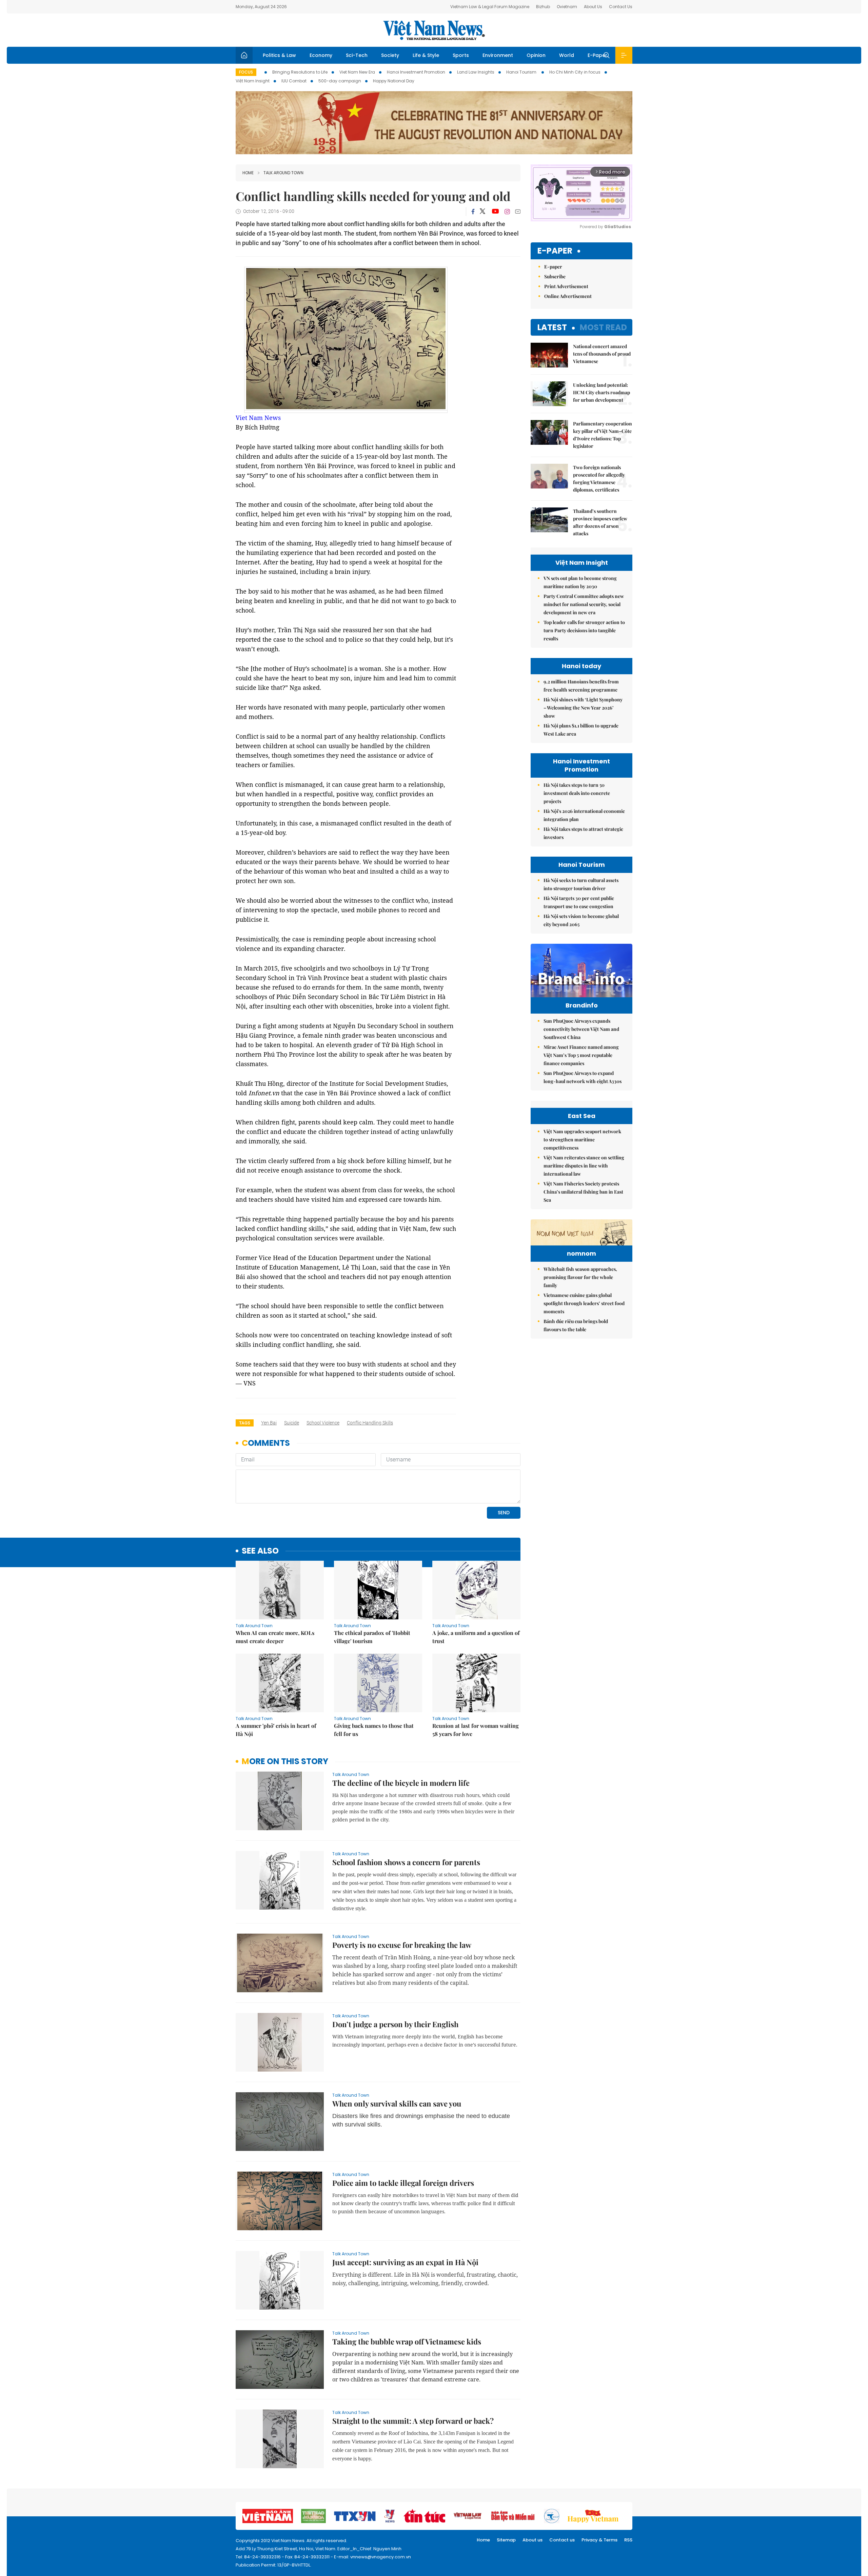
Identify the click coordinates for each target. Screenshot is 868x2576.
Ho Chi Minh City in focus (575, 72)
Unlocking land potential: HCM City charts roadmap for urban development (601, 392)
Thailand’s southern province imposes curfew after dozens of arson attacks (600, 522)
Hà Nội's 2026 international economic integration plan (584, 815)
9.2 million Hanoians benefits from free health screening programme (581, 686)
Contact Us (621, 7)
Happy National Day (394, 81)
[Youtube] (495, 212)
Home (248, 173)
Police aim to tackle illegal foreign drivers (403, 2183)
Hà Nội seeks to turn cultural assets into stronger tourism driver (581, 884)
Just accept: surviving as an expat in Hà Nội (405, 2262)
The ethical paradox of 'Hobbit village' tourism (372, 1637)
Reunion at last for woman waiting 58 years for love (476, 1730)
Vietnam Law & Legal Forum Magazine (490, 7)
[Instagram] (507, 212)
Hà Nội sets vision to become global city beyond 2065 (581, 920)
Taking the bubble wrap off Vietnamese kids (407, 2341)
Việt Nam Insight (253, 81)
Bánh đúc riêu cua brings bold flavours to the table (576, 1325)
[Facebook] (473, 212)
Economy (321, 55)
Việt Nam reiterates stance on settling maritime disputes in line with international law (584, 1166)
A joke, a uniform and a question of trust (476, 1637)
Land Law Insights (476, 72)
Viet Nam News (258, 418)
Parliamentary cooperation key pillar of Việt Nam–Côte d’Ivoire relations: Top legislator (603, 435)
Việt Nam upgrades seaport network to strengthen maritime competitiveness (582, 1140)
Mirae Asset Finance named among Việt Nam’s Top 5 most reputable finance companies (581, 1055)
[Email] (518, 211)
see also (260, 1551)
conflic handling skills (370, 1423)
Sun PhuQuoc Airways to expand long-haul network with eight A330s (583, 1077)
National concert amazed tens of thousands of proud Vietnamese (602, 354)
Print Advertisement (566, 286)
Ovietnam (567, 7)
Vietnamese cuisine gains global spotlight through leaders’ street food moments (584, 1303)
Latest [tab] (552, 327)
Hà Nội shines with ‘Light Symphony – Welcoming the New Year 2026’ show (583, 708)
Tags (245, 1423)
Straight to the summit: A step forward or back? (413, 2421)
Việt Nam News (434, 30)
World (567, 55)
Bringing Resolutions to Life (300, 72)
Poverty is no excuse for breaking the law (402, 1945)
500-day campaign (340, 81)
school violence (323, 1423)
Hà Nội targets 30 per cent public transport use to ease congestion (579, 902)
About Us (593, 7)
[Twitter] (483, 212)
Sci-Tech (357, 55)
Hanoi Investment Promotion (416, 72)
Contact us (562, 2540)
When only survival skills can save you (397, 2103)
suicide (292, 1423)
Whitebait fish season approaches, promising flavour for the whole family (580, 1277)
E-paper (555, 251)
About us (532, 2540)
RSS (628, 2540)
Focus (246, 72)
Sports (461, 55)
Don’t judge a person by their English (395, 2024)
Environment (498, 55)
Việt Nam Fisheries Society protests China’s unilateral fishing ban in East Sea (583, 1192)
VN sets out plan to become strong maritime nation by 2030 (580, 582)
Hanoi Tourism (522, 72)
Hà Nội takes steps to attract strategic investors (583, 833)
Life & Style (426, 55)
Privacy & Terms (599, 2540)
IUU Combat (294, 81)
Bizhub (543, 7)
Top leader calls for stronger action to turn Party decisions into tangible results (584, 630)
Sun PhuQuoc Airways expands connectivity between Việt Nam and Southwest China (581, 1029)
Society (390, 55)
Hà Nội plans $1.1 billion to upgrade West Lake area (581, 730)
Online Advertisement (568, 296)
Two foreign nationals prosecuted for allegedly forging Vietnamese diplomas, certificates (599, 478)
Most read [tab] (603, 327)
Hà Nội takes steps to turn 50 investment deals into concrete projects (577, 793)
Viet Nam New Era (357, 72)
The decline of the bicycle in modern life (401, 1783)
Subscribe (555, 276)
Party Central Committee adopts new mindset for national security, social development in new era (584, 604)
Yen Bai (269, 1423)
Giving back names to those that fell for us (374, 1730)
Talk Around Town (283, 173)
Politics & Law (279, 55)
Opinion (536, 55)
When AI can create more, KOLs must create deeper (275, 1637)
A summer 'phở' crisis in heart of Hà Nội (276, 1730)
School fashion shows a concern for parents (406, 1862)
